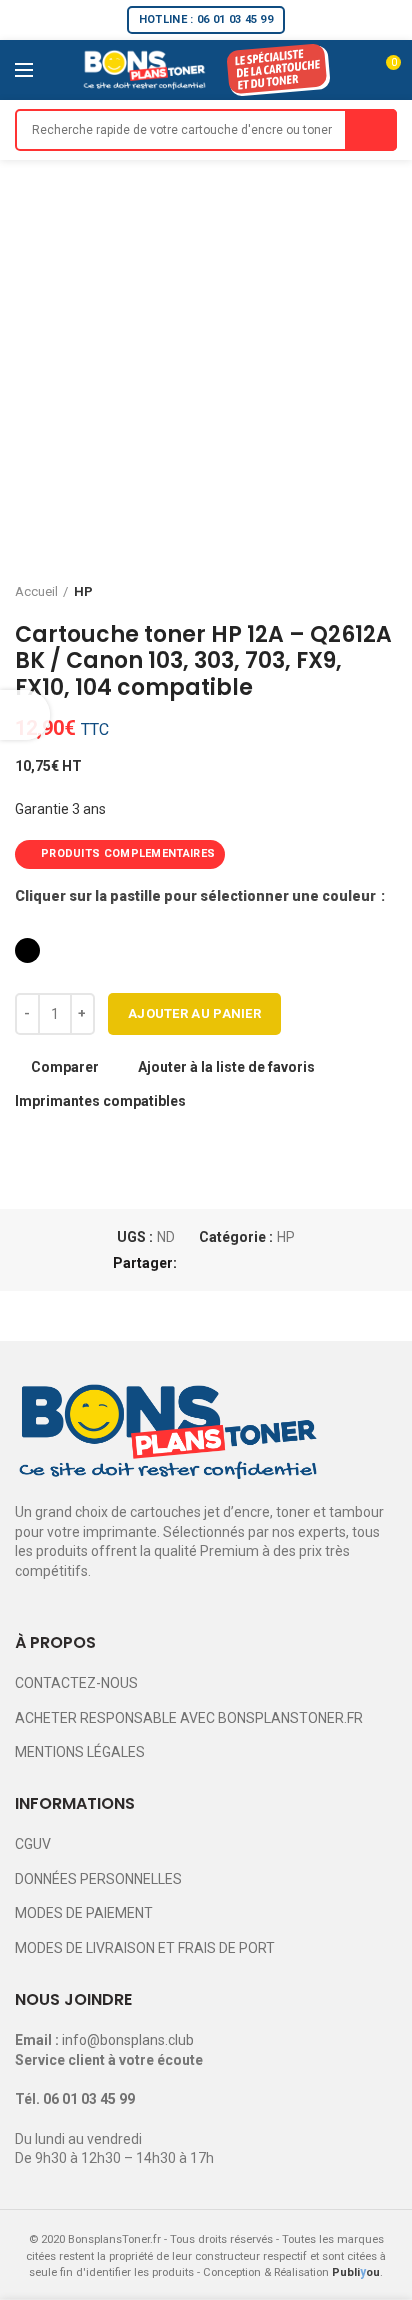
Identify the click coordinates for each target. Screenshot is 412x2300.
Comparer (65, 1067)
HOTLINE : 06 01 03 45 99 (206, 19)
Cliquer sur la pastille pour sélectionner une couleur (197, 896)
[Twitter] (219, 1263)
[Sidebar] (25, 715)
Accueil (36, 591)
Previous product (347, 592)
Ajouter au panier (194, 1013)
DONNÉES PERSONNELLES (98, 1879)
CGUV (33, 1844)
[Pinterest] (242, 1263)
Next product (387, 592)
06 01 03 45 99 (89, 2099)
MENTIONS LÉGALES (80, 1752)
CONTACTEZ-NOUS (76, 1683)
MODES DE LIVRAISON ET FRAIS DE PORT (145, 1948)
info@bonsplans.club (128, 2040)
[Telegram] (288, 1263)
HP (83, 591)
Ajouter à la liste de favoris (226, 1067)
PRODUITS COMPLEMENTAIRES (128, 853)
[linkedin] (265, 1263)
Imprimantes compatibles (100, 1101)
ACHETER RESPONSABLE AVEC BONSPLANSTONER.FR (189, 1718)
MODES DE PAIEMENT (84, 1913)
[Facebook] (196, 1263)
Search (371, 130)
